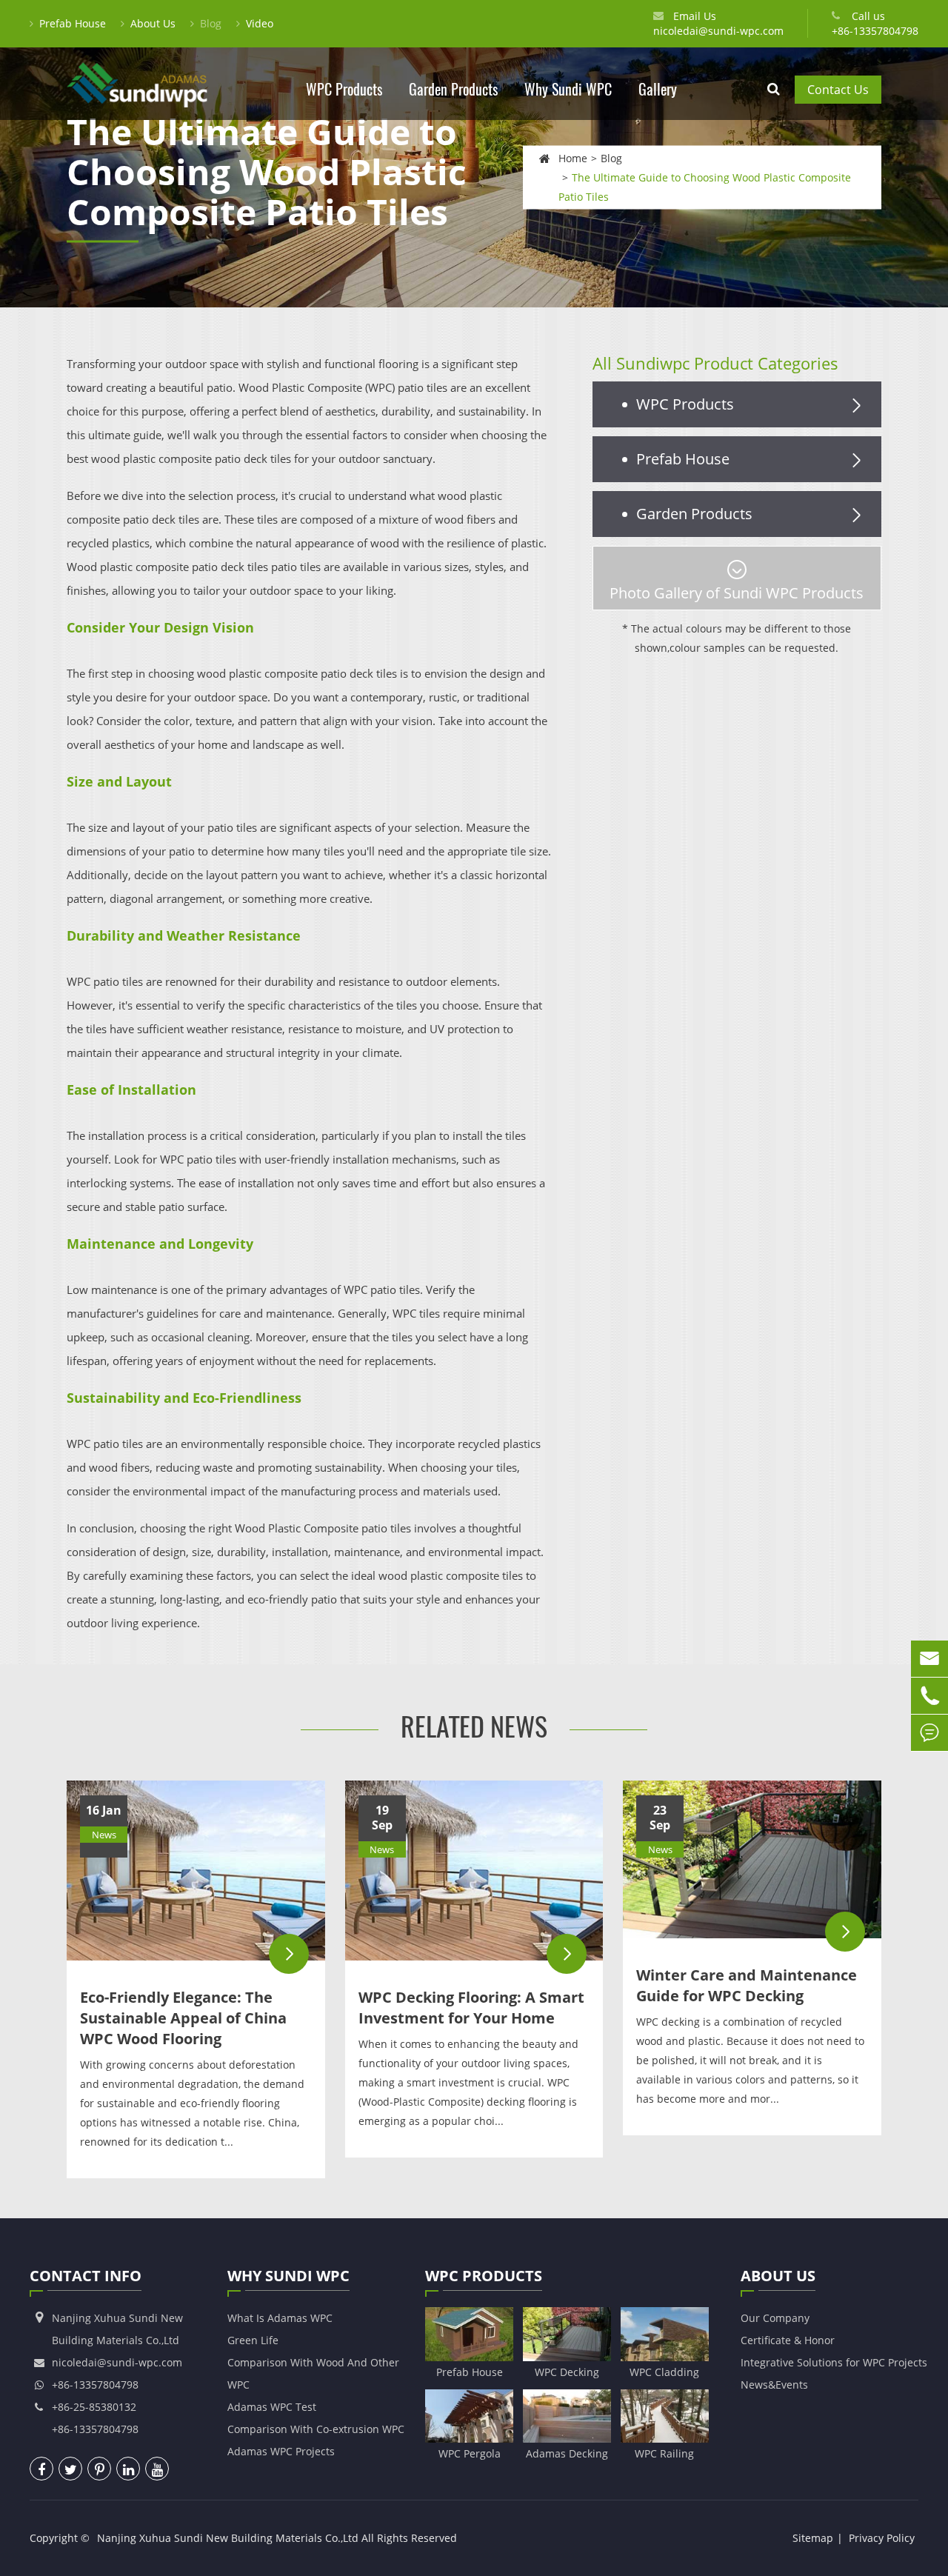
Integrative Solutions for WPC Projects (834, 2362)
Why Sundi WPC (568, 89)
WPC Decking (567, 2372)
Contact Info (86, 2276)
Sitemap (813, 2538)
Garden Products (453, 89)
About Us (153, 23)
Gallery (658, 89)
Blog (211, 23)
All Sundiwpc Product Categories (715, 363)
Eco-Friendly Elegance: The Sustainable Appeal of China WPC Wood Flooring (183, 2018)
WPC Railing (664, 2453)
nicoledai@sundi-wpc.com (718, 31)
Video (260, 23)
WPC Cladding (664, 2372)
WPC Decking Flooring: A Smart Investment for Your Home (471, 2008)
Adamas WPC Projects (281, 2451)
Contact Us (838, 90)
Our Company (775, 2318)
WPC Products (344, 89)
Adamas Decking (567, 2453)
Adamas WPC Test (272, 2407)
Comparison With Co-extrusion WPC (316, 2429)
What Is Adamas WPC (280, 2318)
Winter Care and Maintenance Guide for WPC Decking (747, 1985)
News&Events (774, 2385)
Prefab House (73, 23)
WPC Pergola (470, 2453)
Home (573, 157)
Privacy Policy (882, 2538)
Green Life (253, 2340)
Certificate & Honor (788, 2340)
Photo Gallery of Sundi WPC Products (737, 593)
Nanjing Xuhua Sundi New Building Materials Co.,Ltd (228, 2538)
